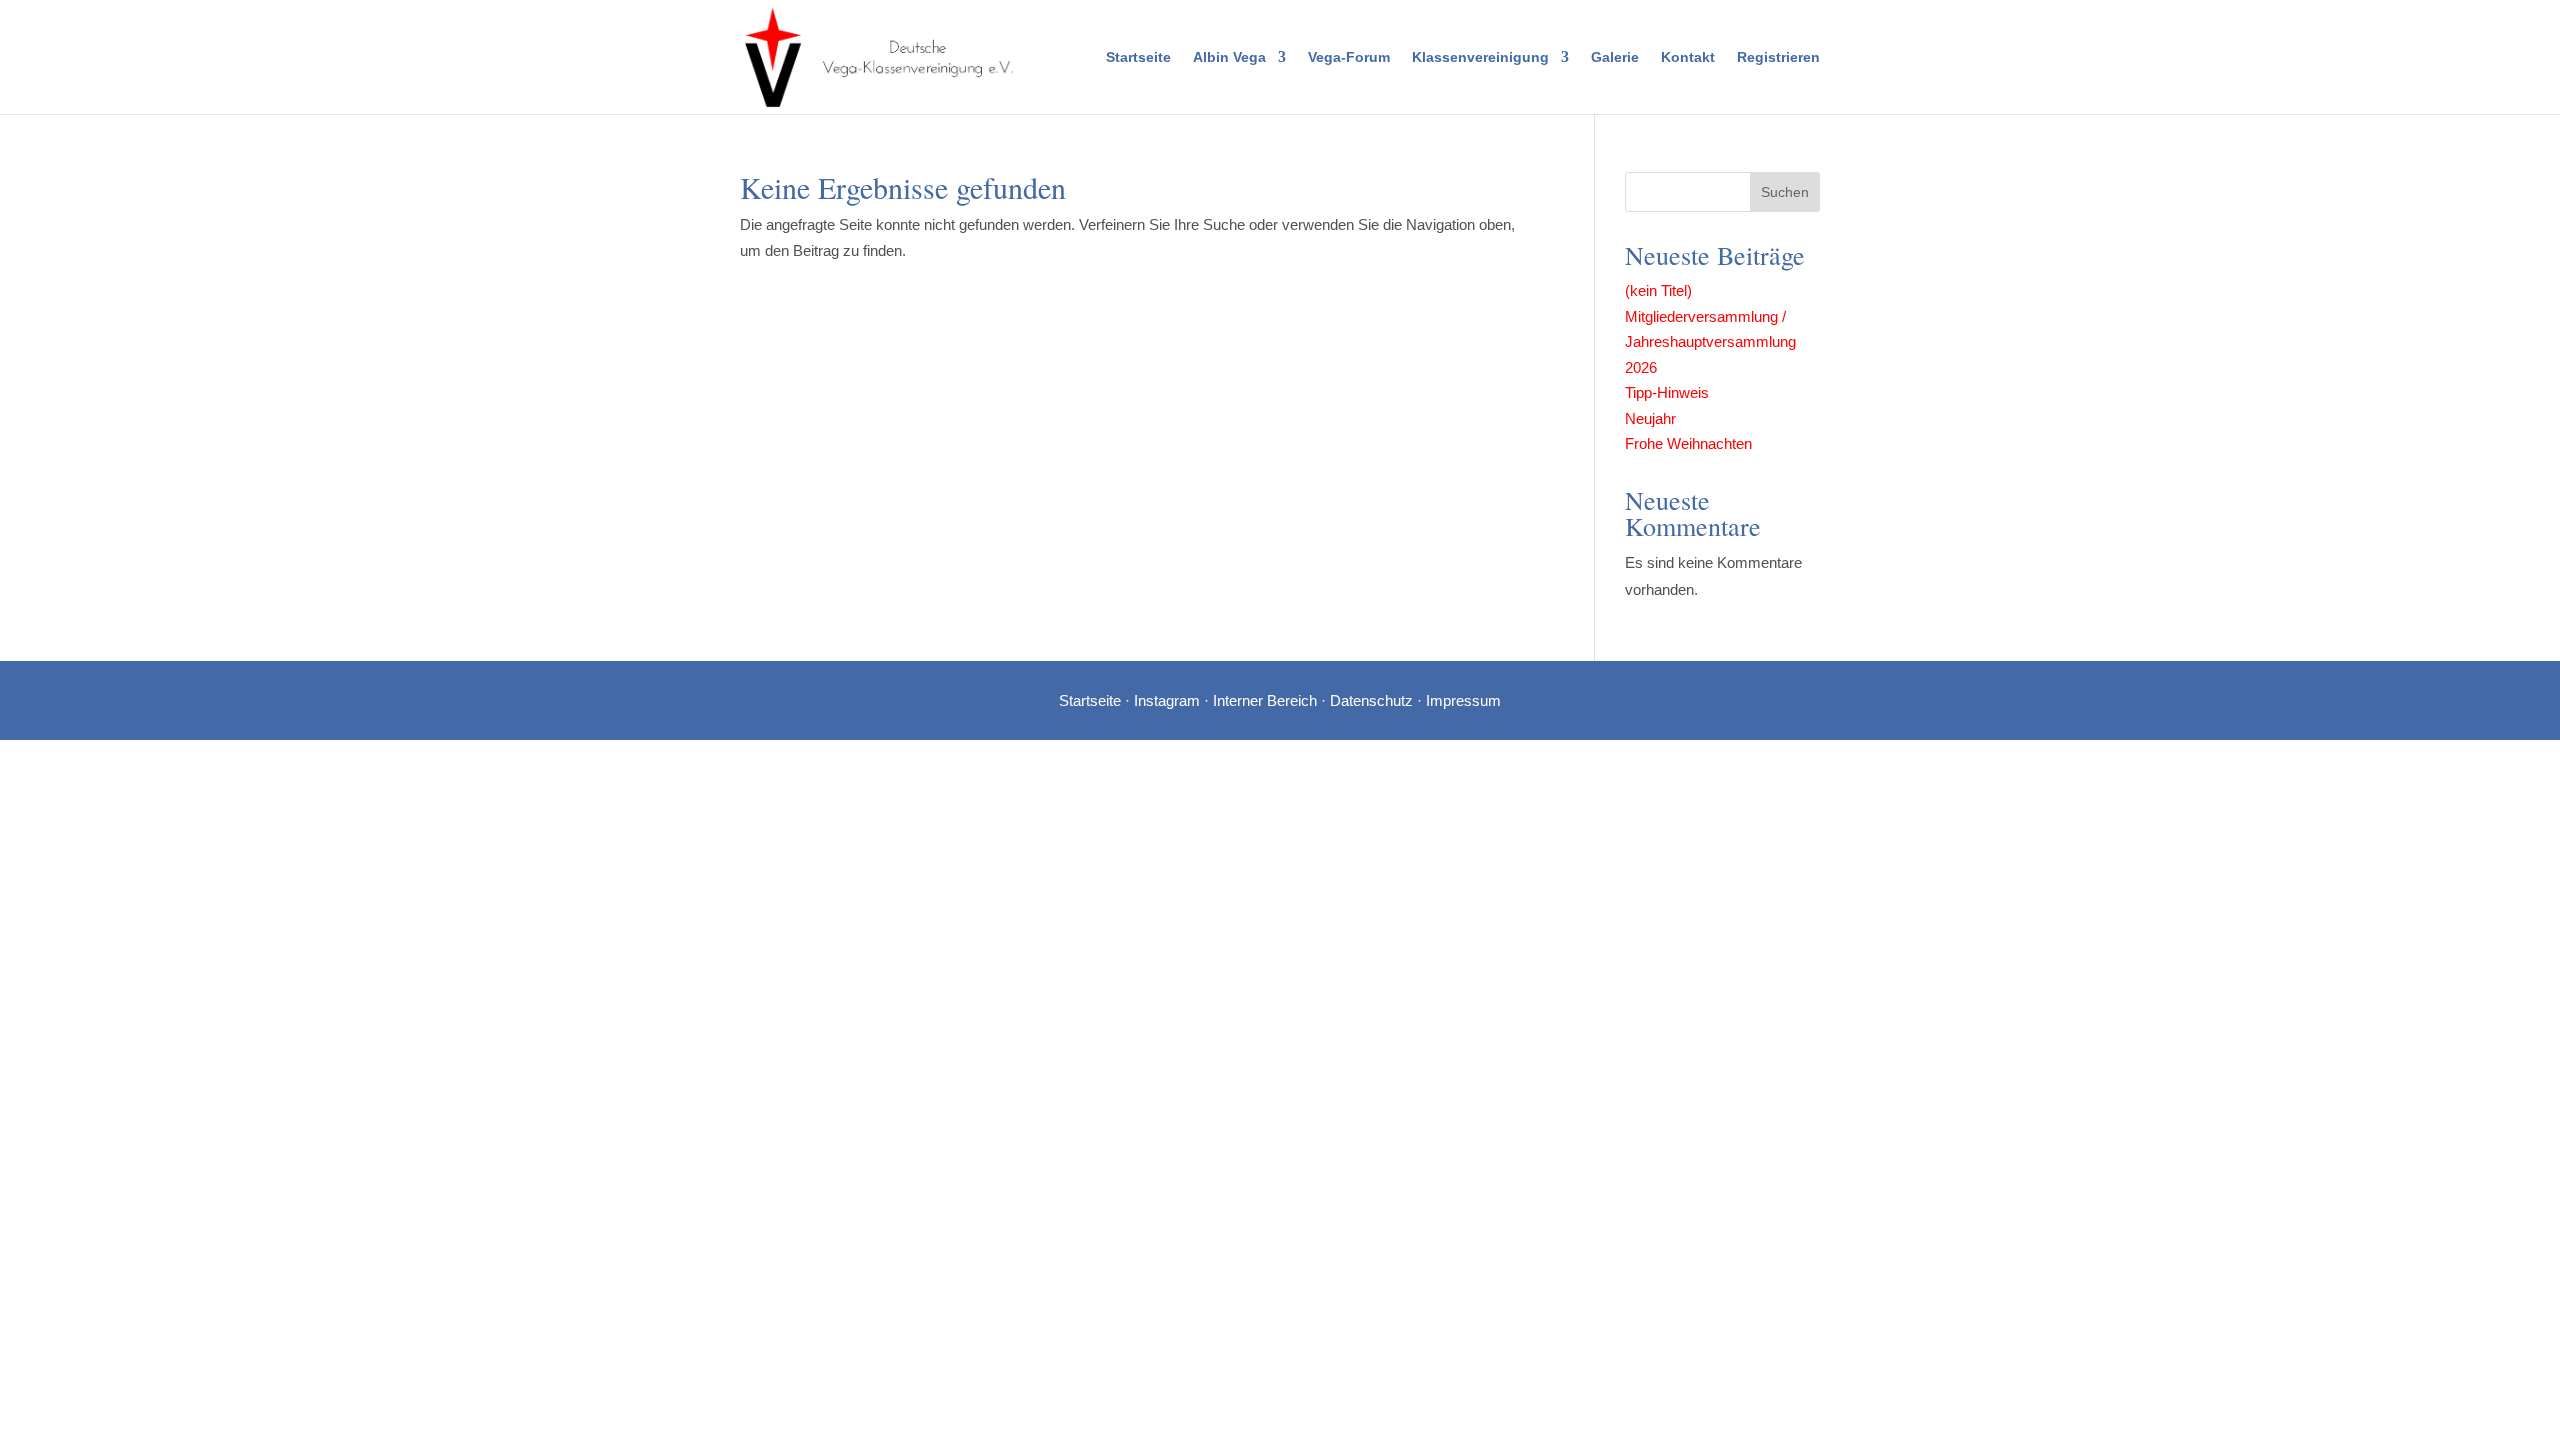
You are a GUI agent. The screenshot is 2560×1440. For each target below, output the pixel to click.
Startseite (1138, 57)
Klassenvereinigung (1480, 57)
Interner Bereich (1265, 700)
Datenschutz (1371, 700)
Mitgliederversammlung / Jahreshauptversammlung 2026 (1710, 342)
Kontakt (1688, 57)
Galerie (1615, 57)
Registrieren (1778, 57)
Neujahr (1650, 418)
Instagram (1167, 700)
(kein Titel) (1658, 290)
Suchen (1785, 192)
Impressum (1463, 700)
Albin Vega (1229, 57)
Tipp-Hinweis (1667, 392)
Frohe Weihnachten (1688, 443)
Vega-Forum (1349, 57)
